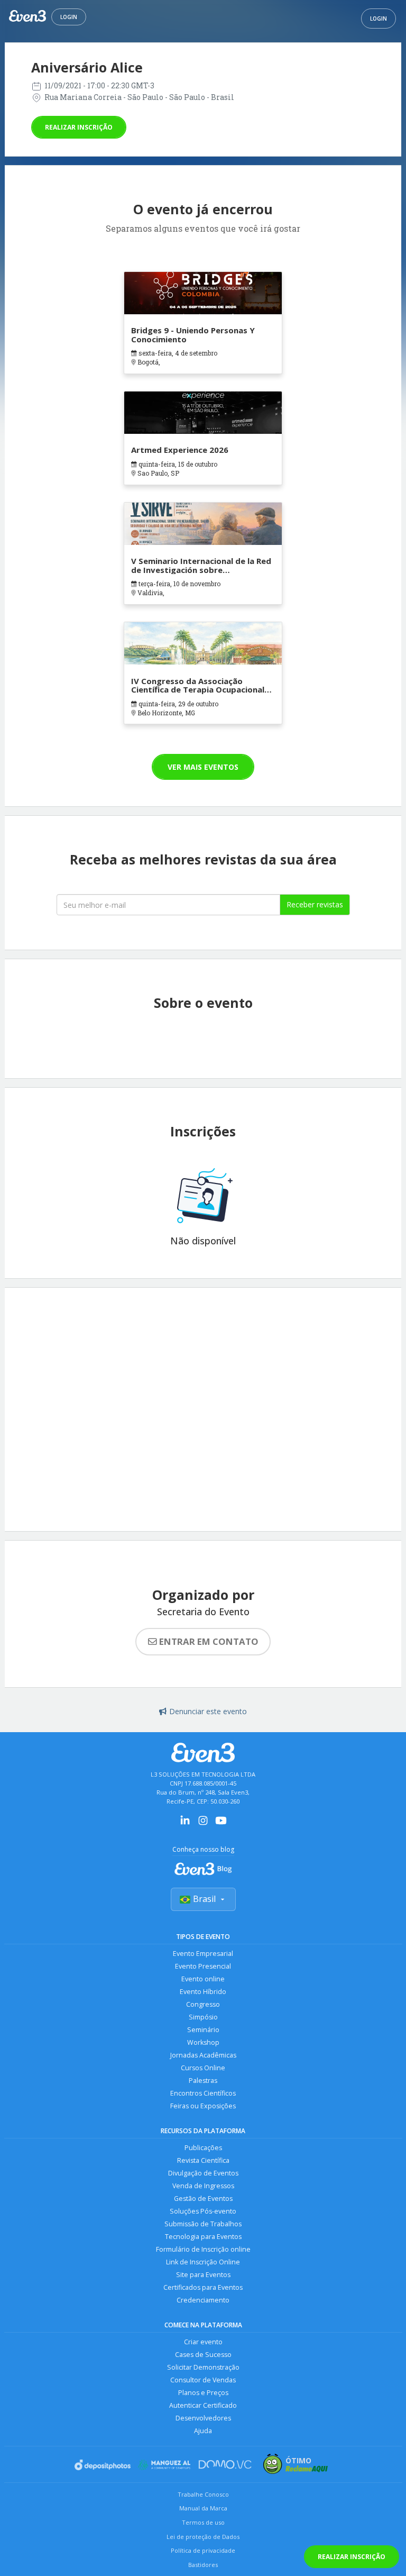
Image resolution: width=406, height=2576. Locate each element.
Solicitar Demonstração (203, 2367)
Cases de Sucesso (203, 2355)
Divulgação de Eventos (203, 2173)
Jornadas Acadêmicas (203, 2055)
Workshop (203, 2042)
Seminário (203, 2030)
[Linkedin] (185, 1824)
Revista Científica (203, 2160)
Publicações (203, 2148)
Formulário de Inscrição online (203, 2249)
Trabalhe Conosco (203, 2494)
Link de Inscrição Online (203, 2262)
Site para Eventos (203, 2275)
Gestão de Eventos (203, 2199)
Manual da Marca (203, 2508)
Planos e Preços (203, 2393)
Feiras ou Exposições (203, 2106)
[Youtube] (221, 1824)
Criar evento (203, 2342)
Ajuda (203, 2431)
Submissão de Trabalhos (203, 2224)
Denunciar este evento (208, 1711)
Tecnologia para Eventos (203, 2237)
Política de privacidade (203, 2550)
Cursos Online (203, 2068)
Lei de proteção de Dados (203, 2537)
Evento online (203, 1979)
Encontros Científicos (203, 2093)
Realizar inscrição (79, 127)
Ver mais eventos (203, 767)
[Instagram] (203, 1824)
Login (69, 17)
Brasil (204, 1899)
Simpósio (203, 2017)
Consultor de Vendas (203, 2380)
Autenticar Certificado (203, 2405)
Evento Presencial (203, 1966)
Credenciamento (203, 2300)
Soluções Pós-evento (203, 2211)
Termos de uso (203, 2522)
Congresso (203, 2004)
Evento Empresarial (203, 1954)
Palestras (203, 2081)
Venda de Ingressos (203, 2186)
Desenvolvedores (203, 2418)
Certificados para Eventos (203, 2287)
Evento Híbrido (203, 1992)
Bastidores (203, 2565)
